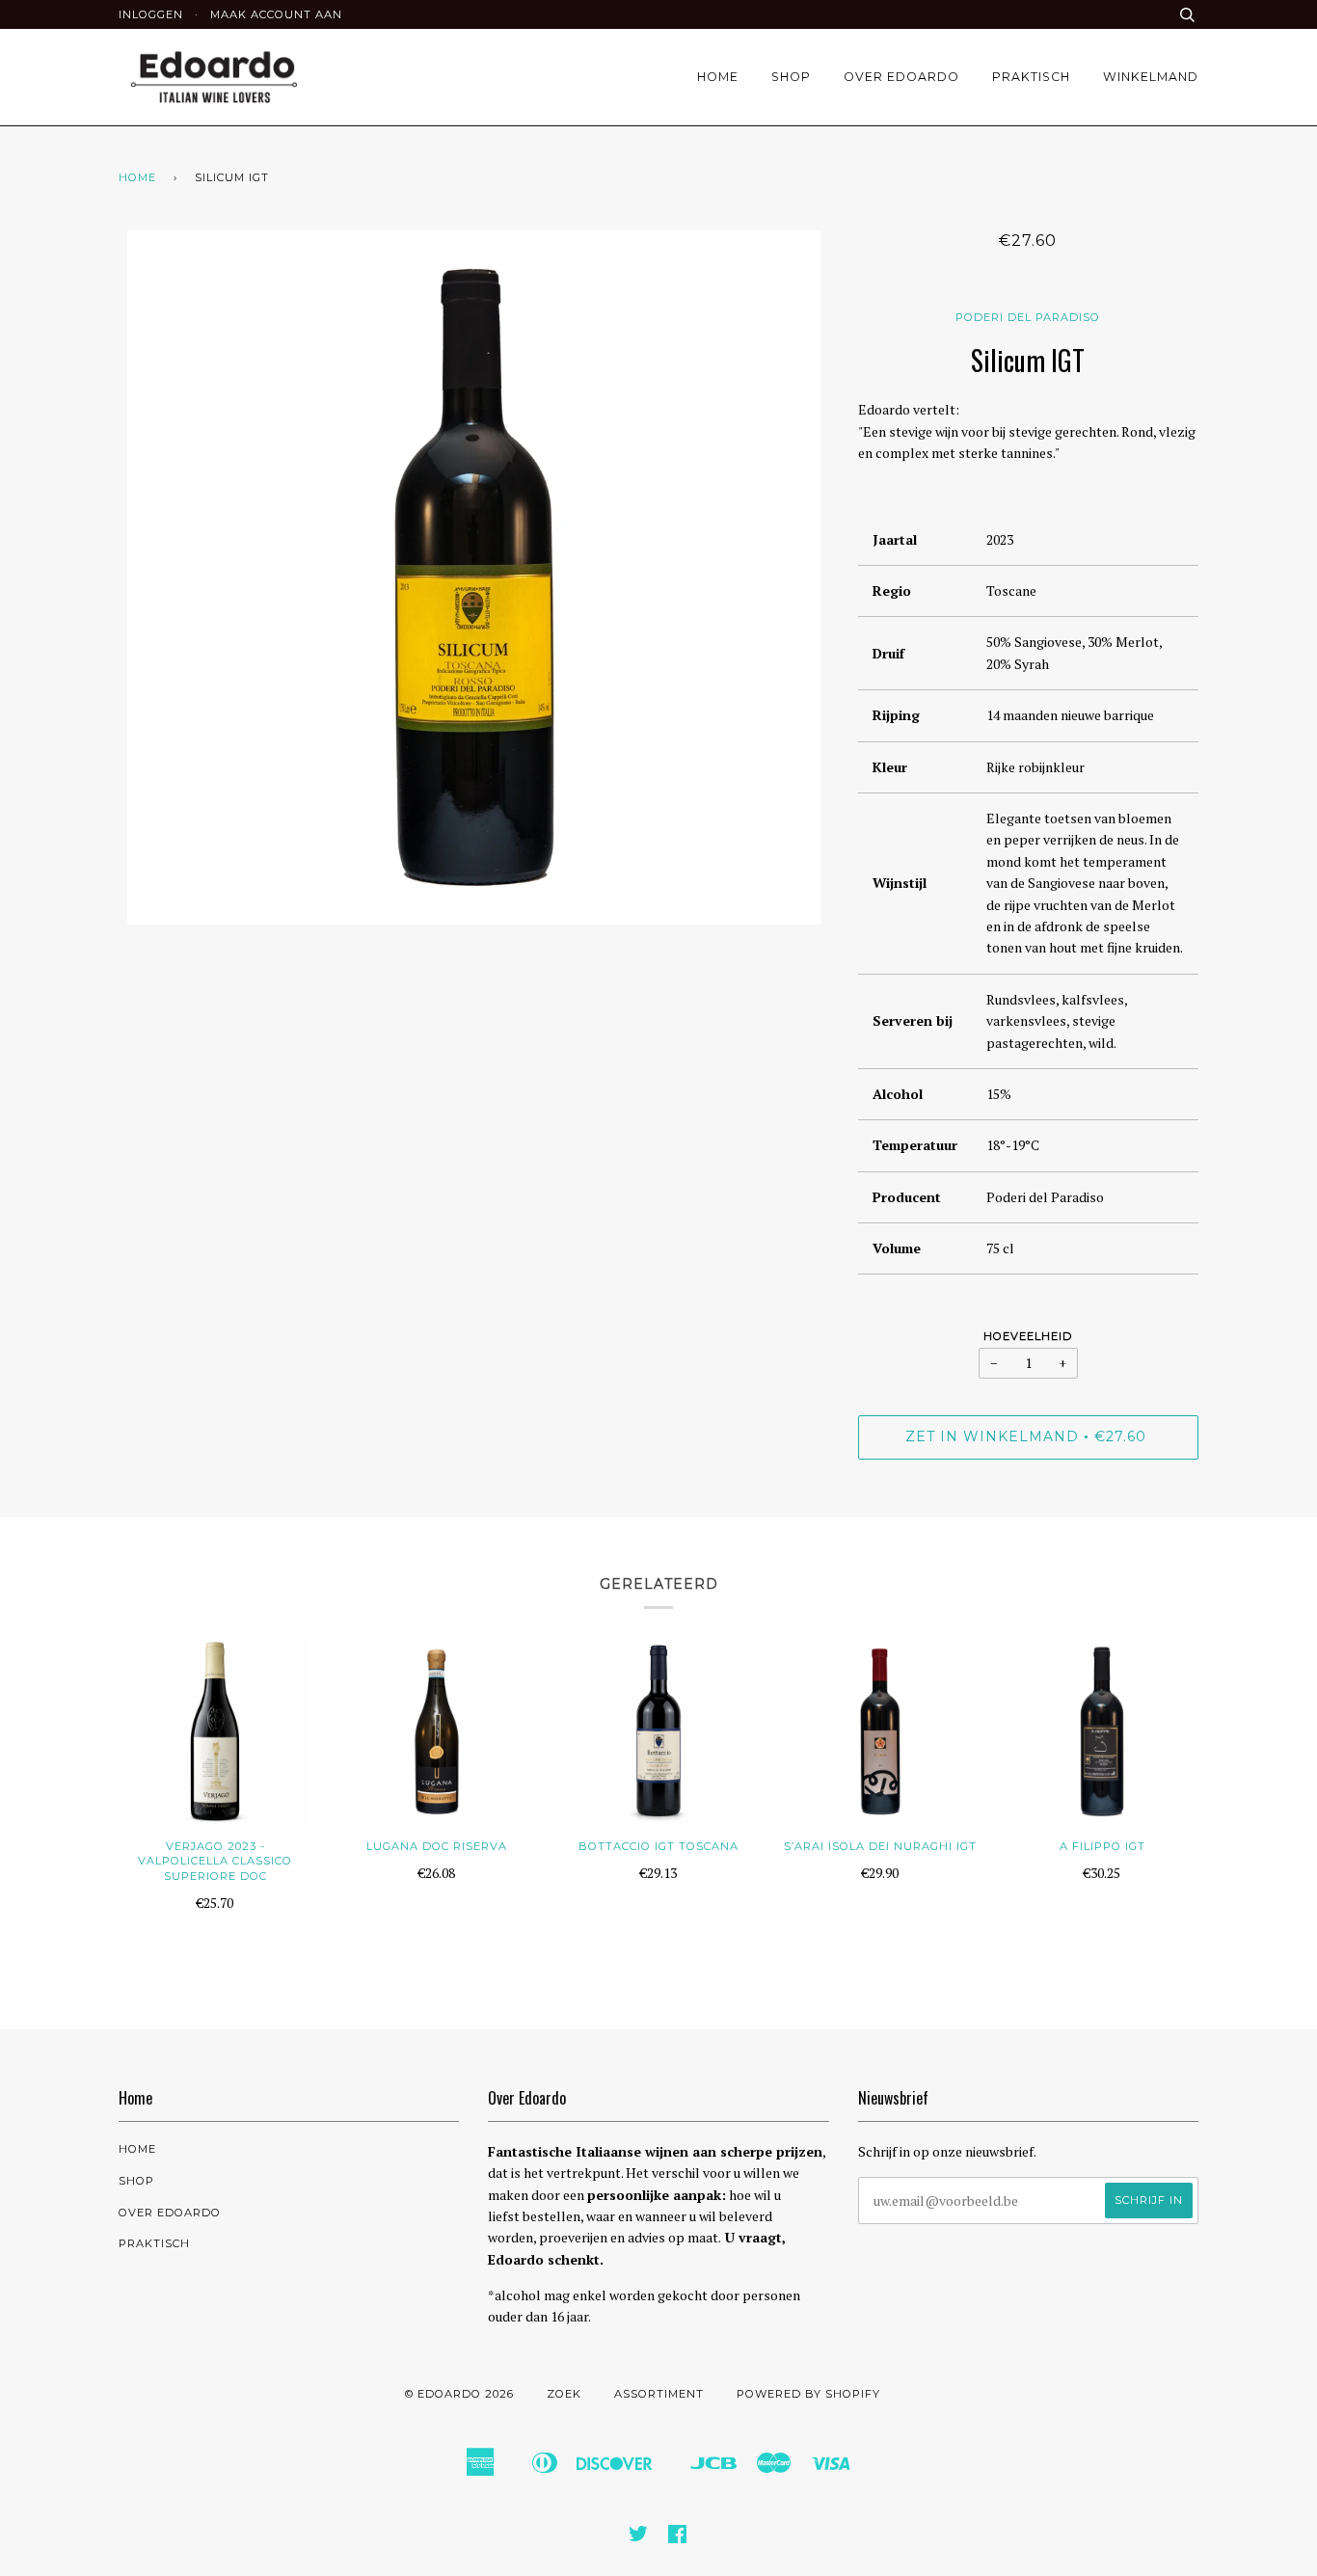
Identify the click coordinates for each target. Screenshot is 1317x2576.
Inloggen (151, 14)
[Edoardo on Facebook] (678, 2537)
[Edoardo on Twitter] (639, 2537)
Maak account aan (276, 14)
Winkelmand (1151, 77)
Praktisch (1031, 77)
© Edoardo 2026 (459, 2394)
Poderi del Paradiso (1028, 317)
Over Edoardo (901, 77)
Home (718, 77)
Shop (791, 77)
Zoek (564, 2394)
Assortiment (659, 2394)
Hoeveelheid (1028, 1336)
